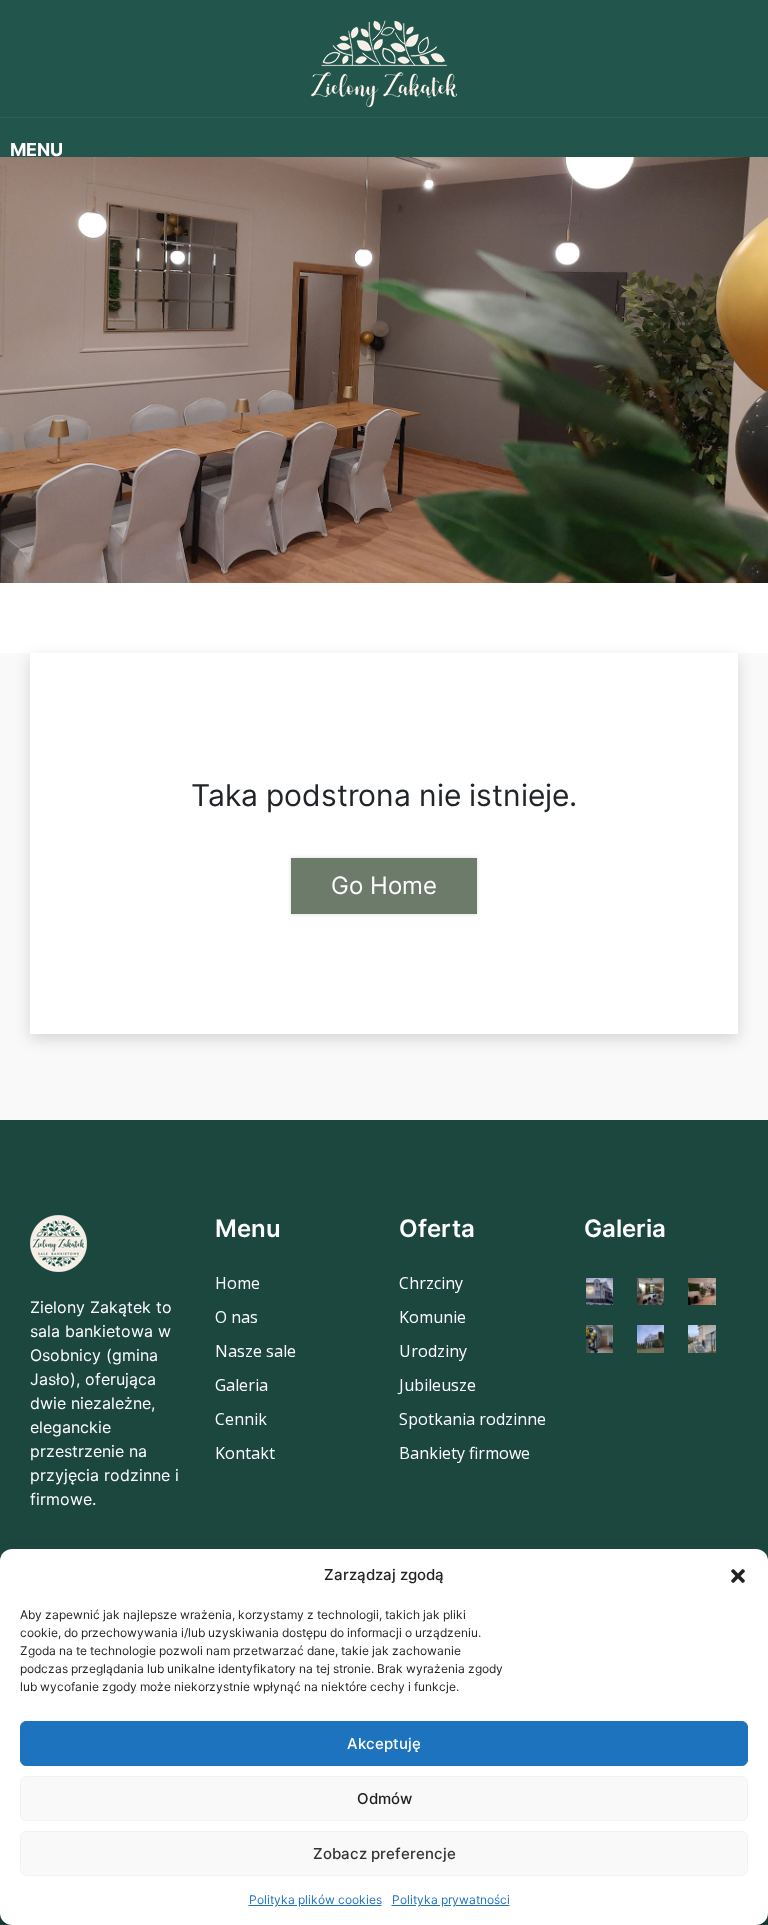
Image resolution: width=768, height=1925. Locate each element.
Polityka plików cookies (315, 1899)
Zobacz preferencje (384, 1853)
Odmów (384, 1798)
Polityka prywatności (451, 1899)
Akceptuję (384, 1743)
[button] (738, 1575)
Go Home (384, 885)
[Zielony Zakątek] (384, 63)
